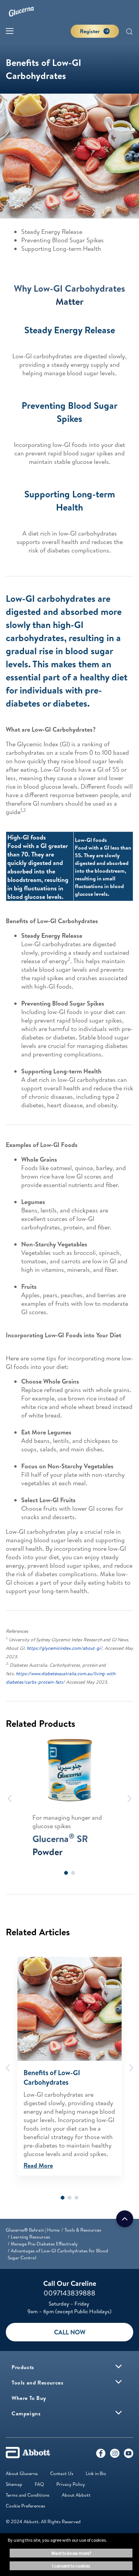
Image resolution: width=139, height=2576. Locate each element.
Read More (38, 2165)
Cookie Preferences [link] (25, 2506)
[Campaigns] (119, 2413)
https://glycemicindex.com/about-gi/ (64, 1648)
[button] (129, 32)
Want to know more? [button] (71, 2553)
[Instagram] (115, 2455)
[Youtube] (129, 2455)
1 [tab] (66, 1873)
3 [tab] (76, 2198)
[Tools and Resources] (119, 2382)
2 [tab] (73, 1873)
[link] (33, 2230)
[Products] (119, 2366)
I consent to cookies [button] (71, 2566)
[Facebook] (101, 2455)
